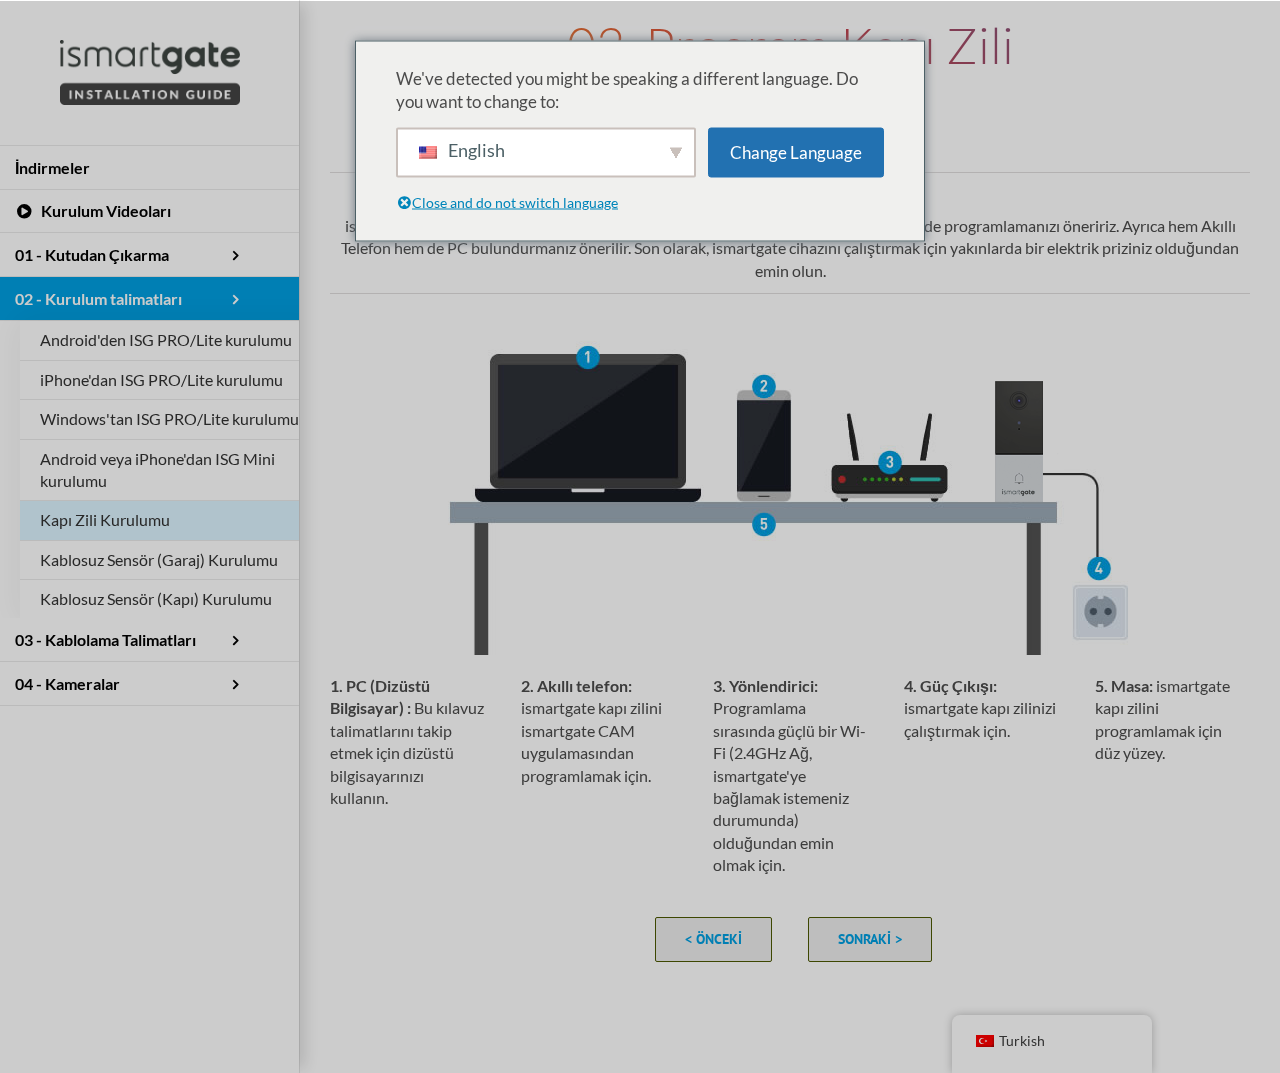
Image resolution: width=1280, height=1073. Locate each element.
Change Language (796, 152)
